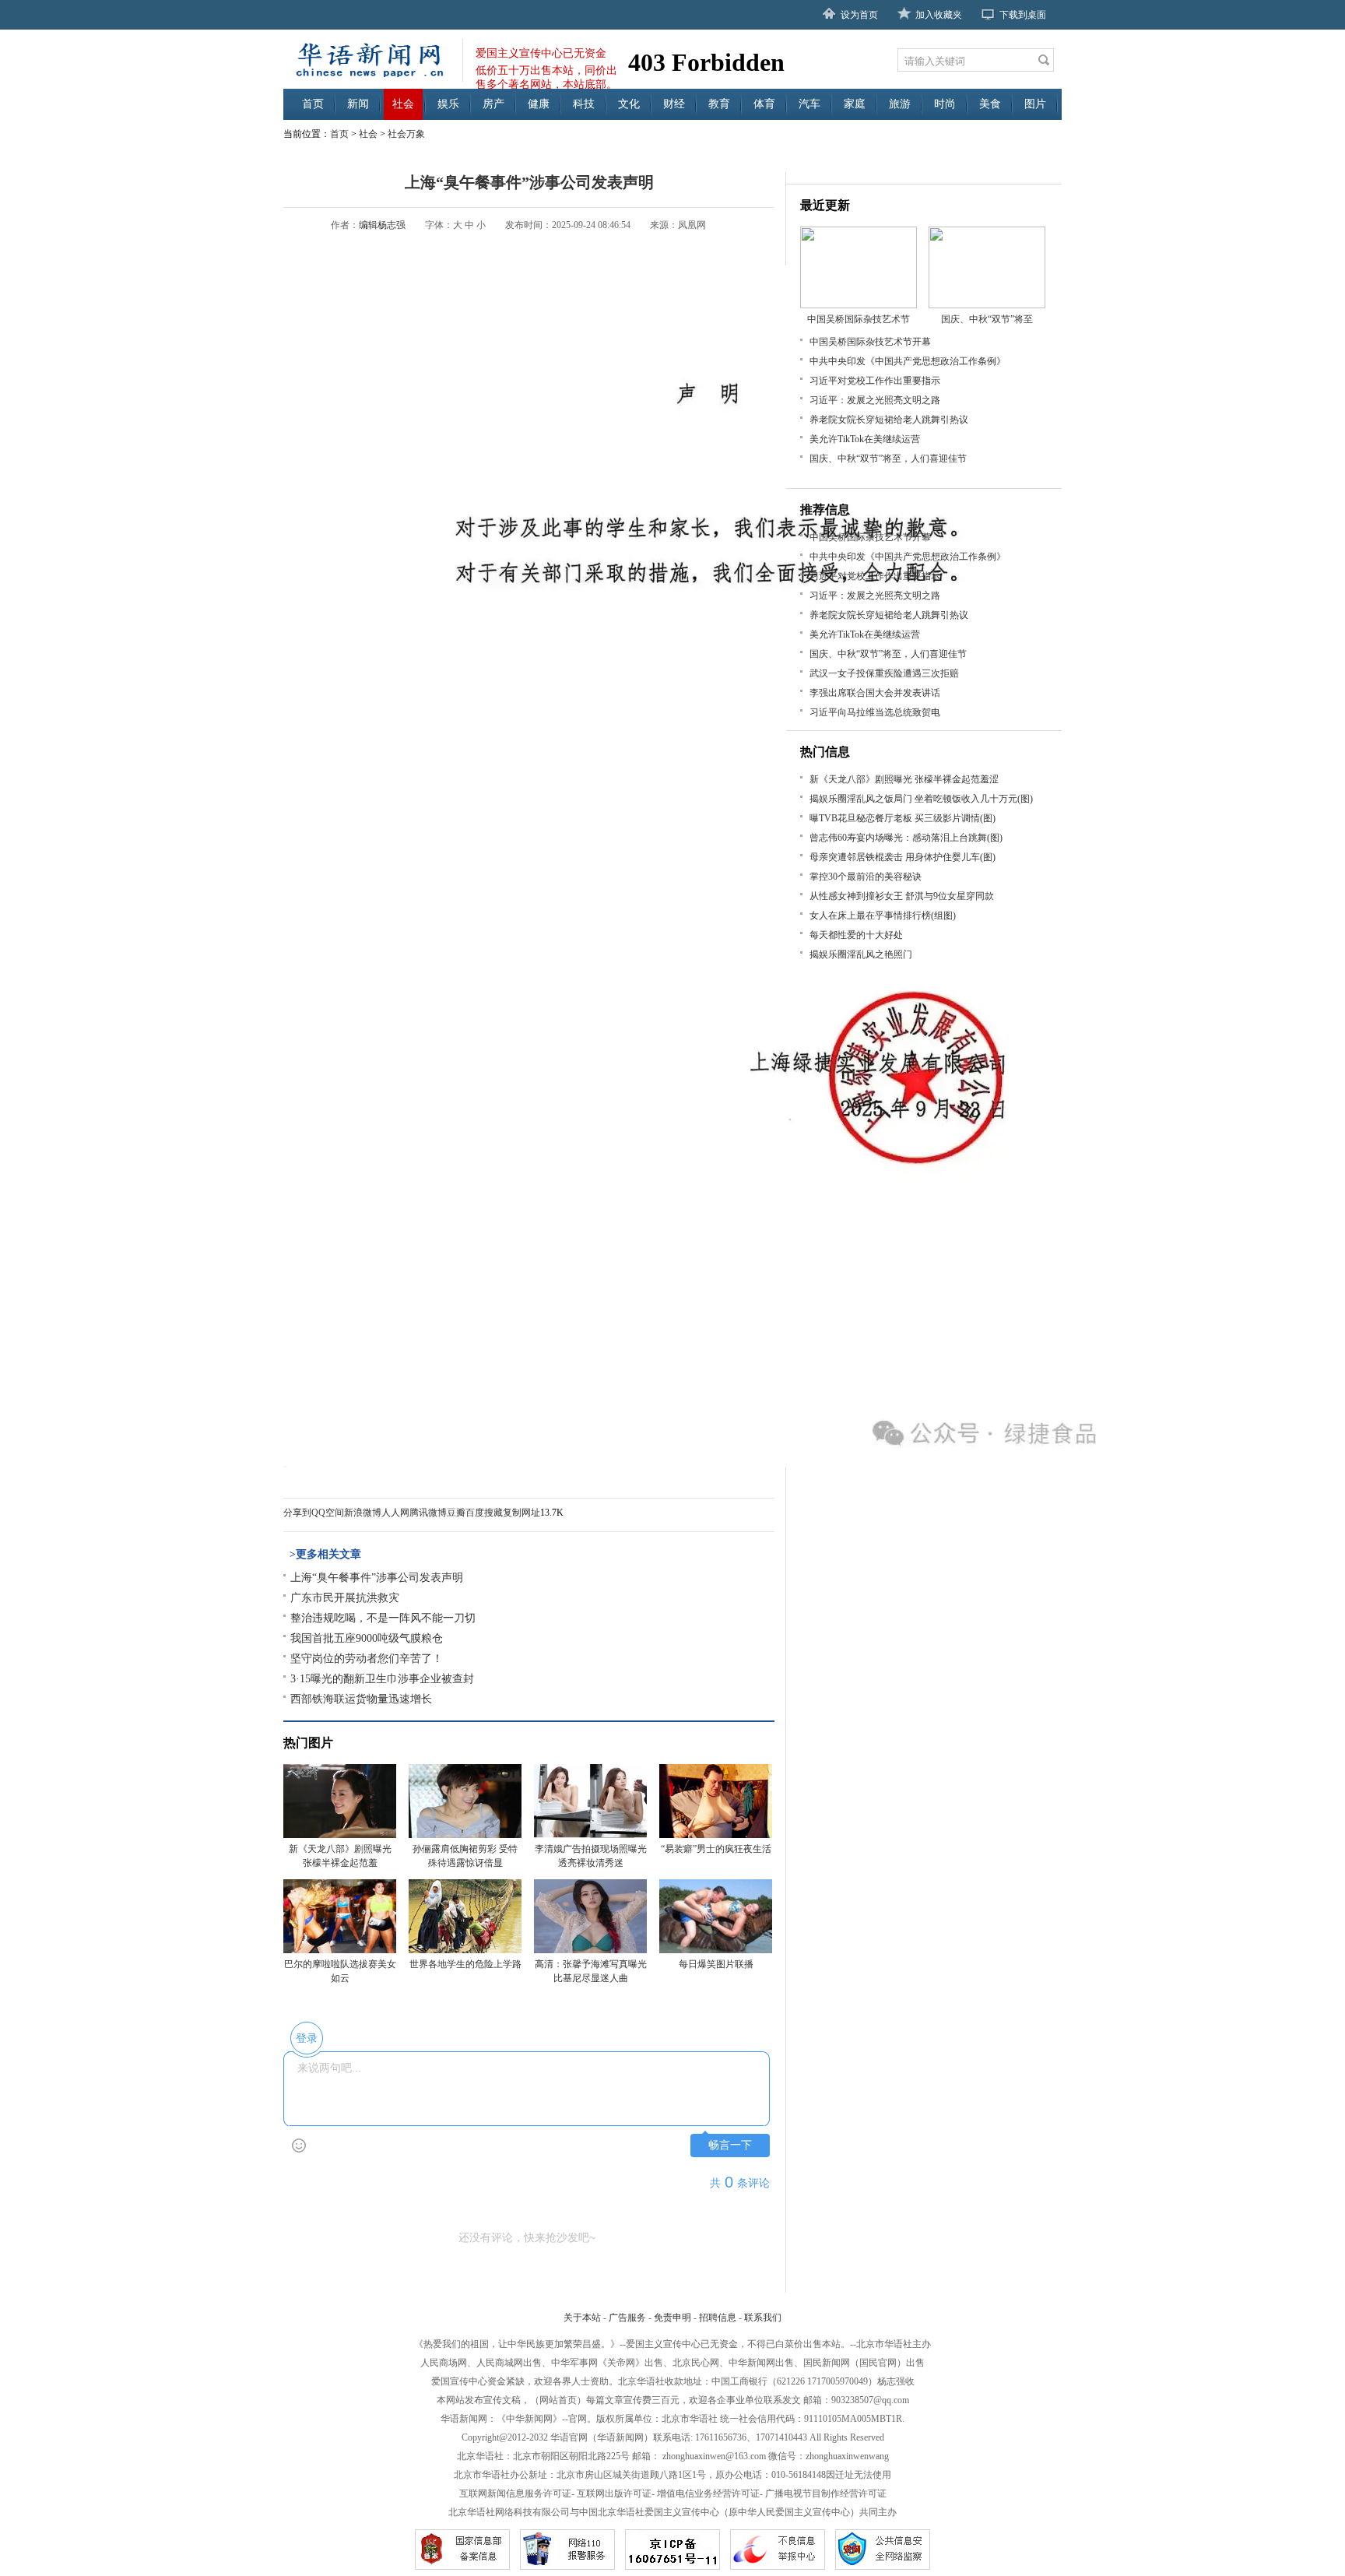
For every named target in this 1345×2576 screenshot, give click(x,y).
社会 (403, 104)
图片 (1035, 104)
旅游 (900, 104)
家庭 (855, 104)
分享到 (297, 1513)
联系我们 (763, 2318)
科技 (584, 104)
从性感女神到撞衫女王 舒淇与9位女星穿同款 (902, 896)
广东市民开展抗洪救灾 (345, 1598)
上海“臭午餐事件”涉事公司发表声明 (377, 1578)
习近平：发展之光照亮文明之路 (875, 400)
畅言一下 (730, 2145)
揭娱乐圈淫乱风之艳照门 (861, 954)
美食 (990, 104)
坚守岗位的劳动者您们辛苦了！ (367, 1659)
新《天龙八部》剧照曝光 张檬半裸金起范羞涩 (904, 779)
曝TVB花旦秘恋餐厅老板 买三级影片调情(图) (903, 818)
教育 (719, 104)
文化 (629, 104)
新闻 (358, 104)
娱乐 (448, 104)
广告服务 (627, 2318)
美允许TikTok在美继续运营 (865, 439)
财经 (674, 104)
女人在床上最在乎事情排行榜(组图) (883, 915)
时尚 (945, 104)
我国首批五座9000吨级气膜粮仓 (367, 1638)
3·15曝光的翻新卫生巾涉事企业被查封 (382, 1679)
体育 (764, 104)
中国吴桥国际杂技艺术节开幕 (870, 342)
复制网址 (521, 1513)
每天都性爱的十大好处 (856, 935)
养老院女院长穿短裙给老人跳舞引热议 (889, 420)
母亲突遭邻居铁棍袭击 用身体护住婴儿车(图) (903, 857)
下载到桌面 (1023, 15)
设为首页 (859, 15)
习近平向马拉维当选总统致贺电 (875, 712)
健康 (539, 104)
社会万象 (406, 134)
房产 (493, 104)
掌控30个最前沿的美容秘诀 (866, 877)
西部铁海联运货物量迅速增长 (361, 1699)
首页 (313, 104)
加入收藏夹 (939, 15)
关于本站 (582, 2318)
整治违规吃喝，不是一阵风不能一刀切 (383, 1618)
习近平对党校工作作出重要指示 (875, 381)
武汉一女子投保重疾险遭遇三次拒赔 (884, 673)
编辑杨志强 (382, 225)
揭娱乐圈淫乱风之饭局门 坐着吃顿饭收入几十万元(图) (921, 799)
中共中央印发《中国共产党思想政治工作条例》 (908, 361)
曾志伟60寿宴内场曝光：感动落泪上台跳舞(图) (906, 838)
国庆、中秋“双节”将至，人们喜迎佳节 (888, 459)
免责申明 (672, 2318)
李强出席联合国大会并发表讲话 (875, 693)
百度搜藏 (484, 1513)
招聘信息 (718, 2318)
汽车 (809, 104)
